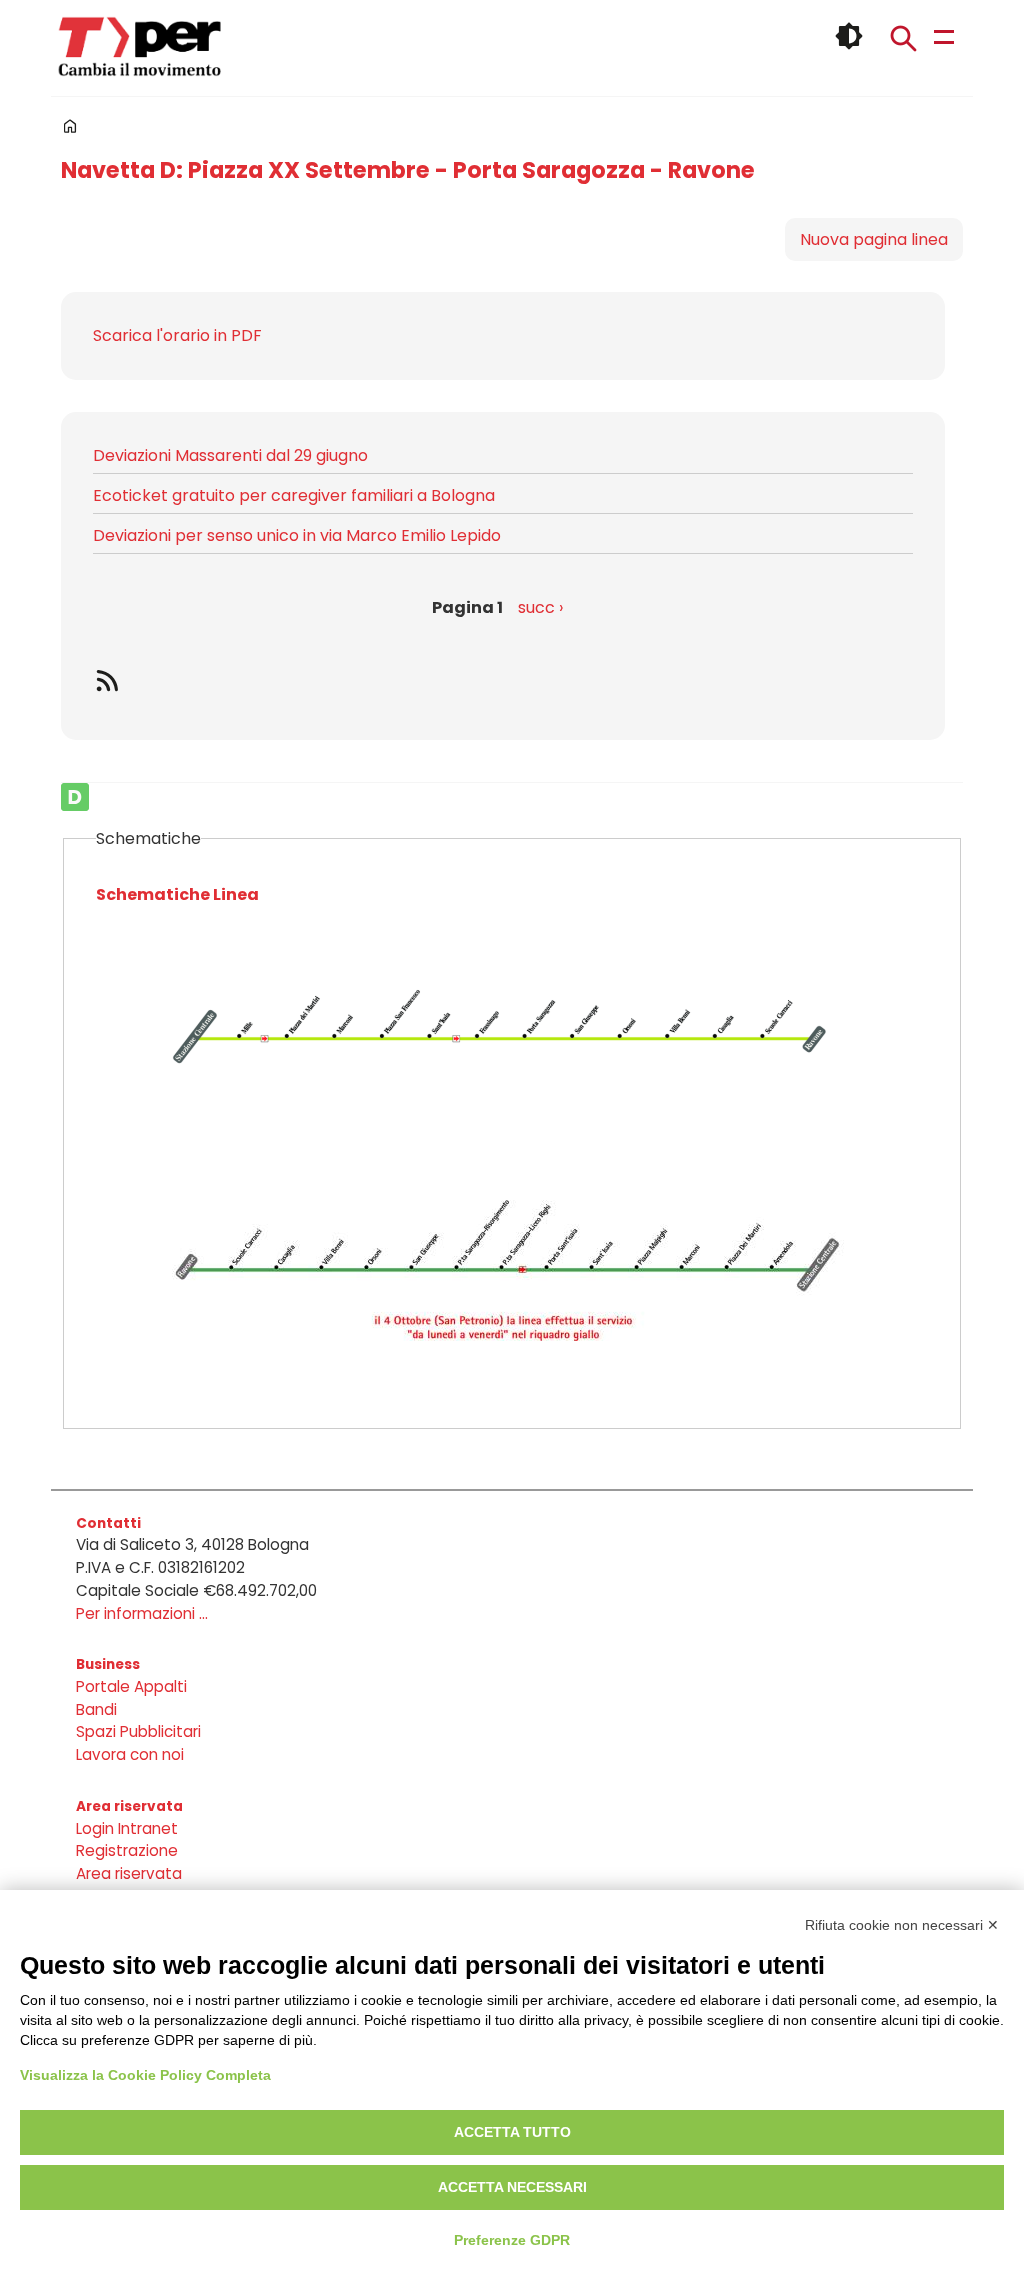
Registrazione (127, 1850)
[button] (512, 1050)
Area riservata (129, 1873)
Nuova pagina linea (874, 239)
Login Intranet (127, 1828)
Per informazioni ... (142, 1613)
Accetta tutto (512, 2132)
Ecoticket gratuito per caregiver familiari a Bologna (294, 495)
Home (70, 126)
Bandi (96, 1709)
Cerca (903, 38)
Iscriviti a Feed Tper (503, 680)
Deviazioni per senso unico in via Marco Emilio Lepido (297, 535)
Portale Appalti (131, 1686)
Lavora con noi (130, 1754)
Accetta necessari (512, 2187)
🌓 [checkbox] (849, 36)
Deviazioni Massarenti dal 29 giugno (230, 455)
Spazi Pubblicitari (138, 1731)
